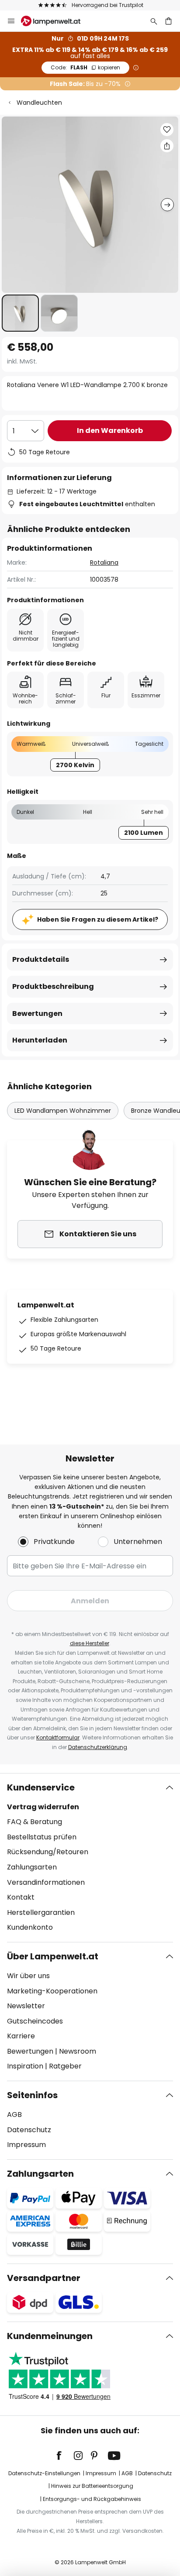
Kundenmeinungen (50, 2336)
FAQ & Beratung (35, 1822)
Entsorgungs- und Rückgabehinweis (92, 2499)
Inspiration (25, 2066)
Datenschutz (29, 2130)
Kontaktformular (58, 1737)
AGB (14, 2115)
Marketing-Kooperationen (52, 1991)
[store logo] (56, 21)
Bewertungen (37, 1014)
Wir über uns (28, 1976)
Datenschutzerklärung (98, 1747)
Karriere (21, 2036)
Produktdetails (41, 959)
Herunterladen (40, 1040)
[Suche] (154, 21)
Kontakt (21, 1897)
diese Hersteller (90, 1643)
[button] (20, 313)
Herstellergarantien (41, 1912)
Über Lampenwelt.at (53, 1956)
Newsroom (78, 2051)
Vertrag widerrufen (43, 1807)
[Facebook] (65, 2456)
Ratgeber (65, 2066)
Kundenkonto (30, 1927)
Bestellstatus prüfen (42, 1837)
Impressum (26, 2145)
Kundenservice (41, 1787)
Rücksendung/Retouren (48, 1852)
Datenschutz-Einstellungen (44, 2473)
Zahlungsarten (32, 1867)
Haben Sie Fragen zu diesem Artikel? (98, 919)
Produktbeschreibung (53, 986)
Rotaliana (104, 563)
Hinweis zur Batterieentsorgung (92, 2486)
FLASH (85, 67)
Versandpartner (44, 2278)
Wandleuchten (39, 103)
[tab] (90, 1858)
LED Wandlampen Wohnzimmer (63, 1111)
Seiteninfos (32, 2095)
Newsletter (26, 2006)
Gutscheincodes (35, 2021)
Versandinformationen (46, 1882)
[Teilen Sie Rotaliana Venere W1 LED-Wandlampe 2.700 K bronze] (167, 146)
